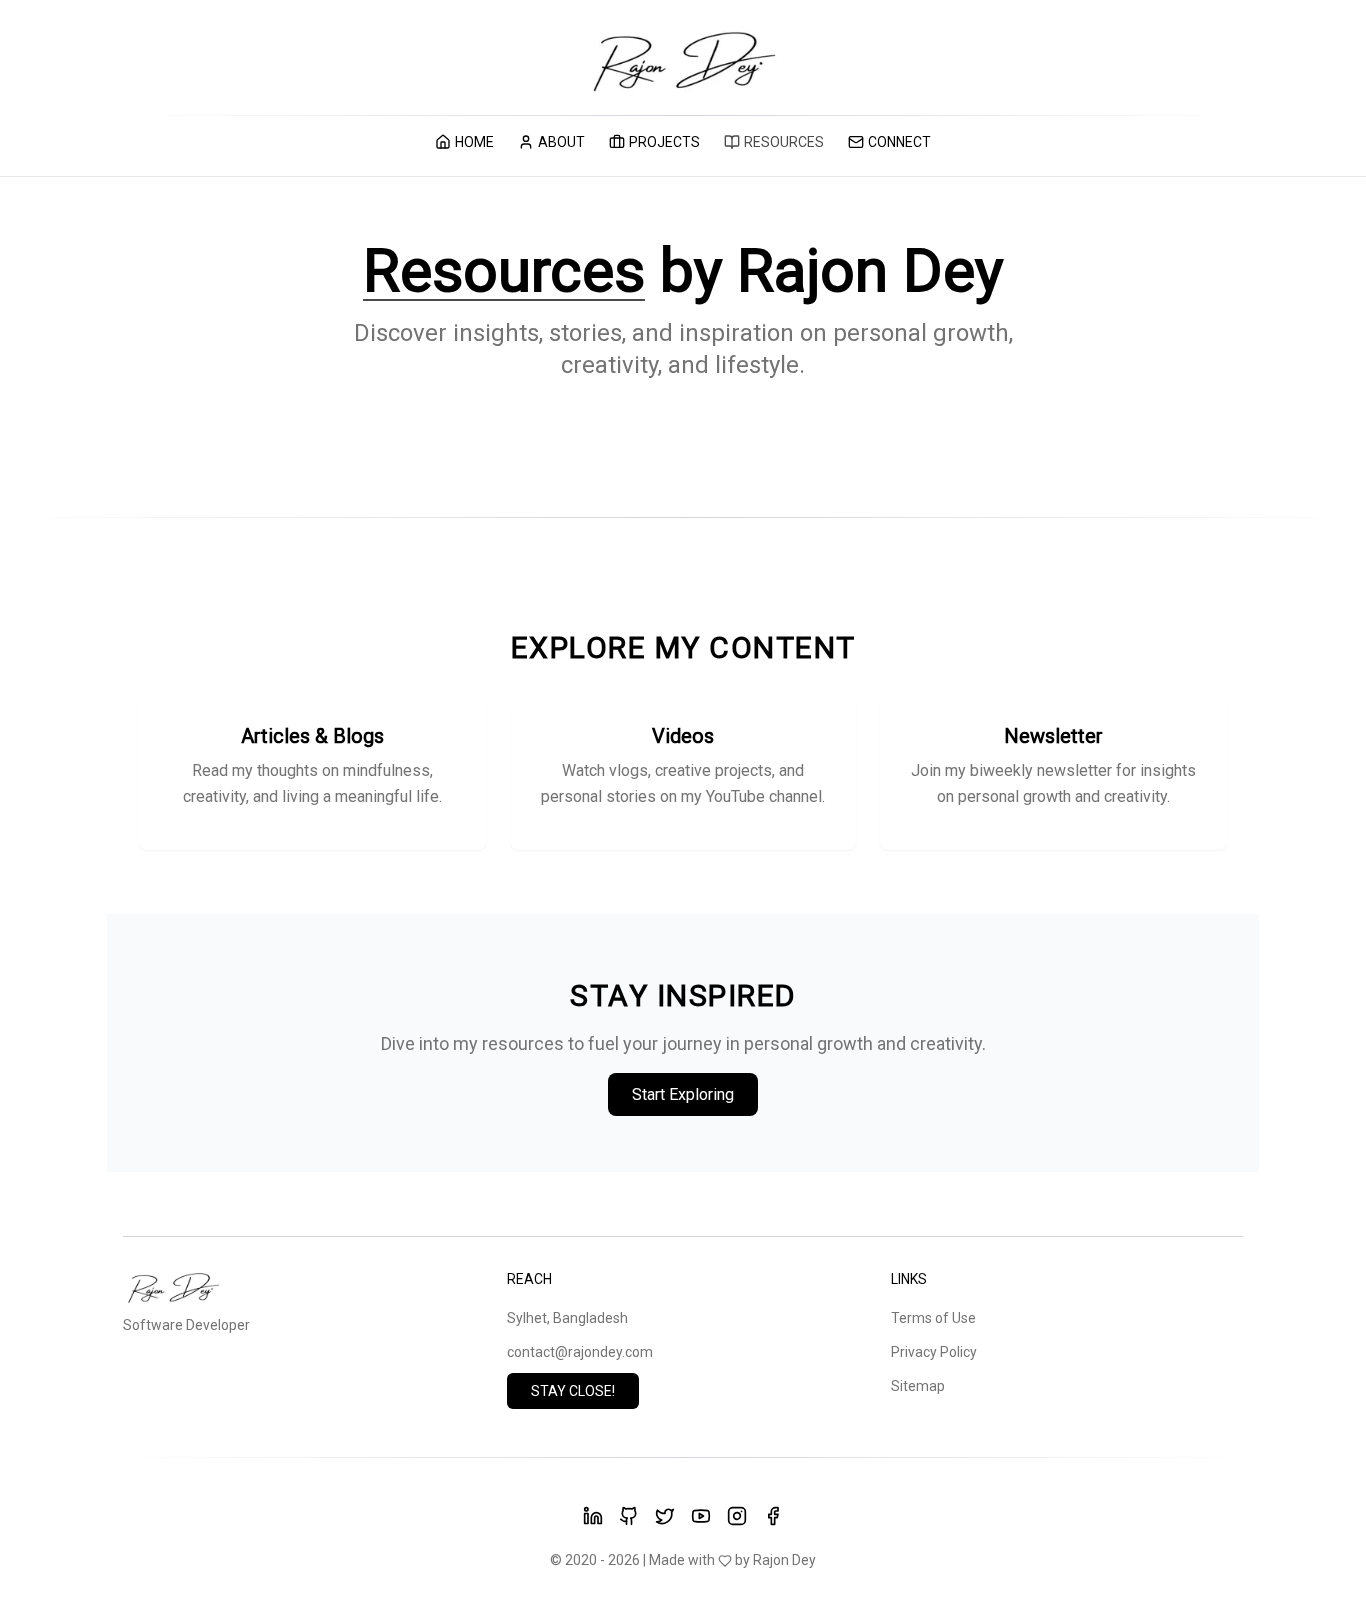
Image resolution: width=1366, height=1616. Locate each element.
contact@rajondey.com (580, 1352)
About (561, 142)
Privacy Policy (934, 1352)
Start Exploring (683, 1094)
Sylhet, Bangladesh (567, 1318)
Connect (899, 142)
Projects (664, 142)
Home (474, 142)
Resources (784, 142)
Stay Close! (573, 1391)
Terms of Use (933, 1318)
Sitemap (918, 1386)
